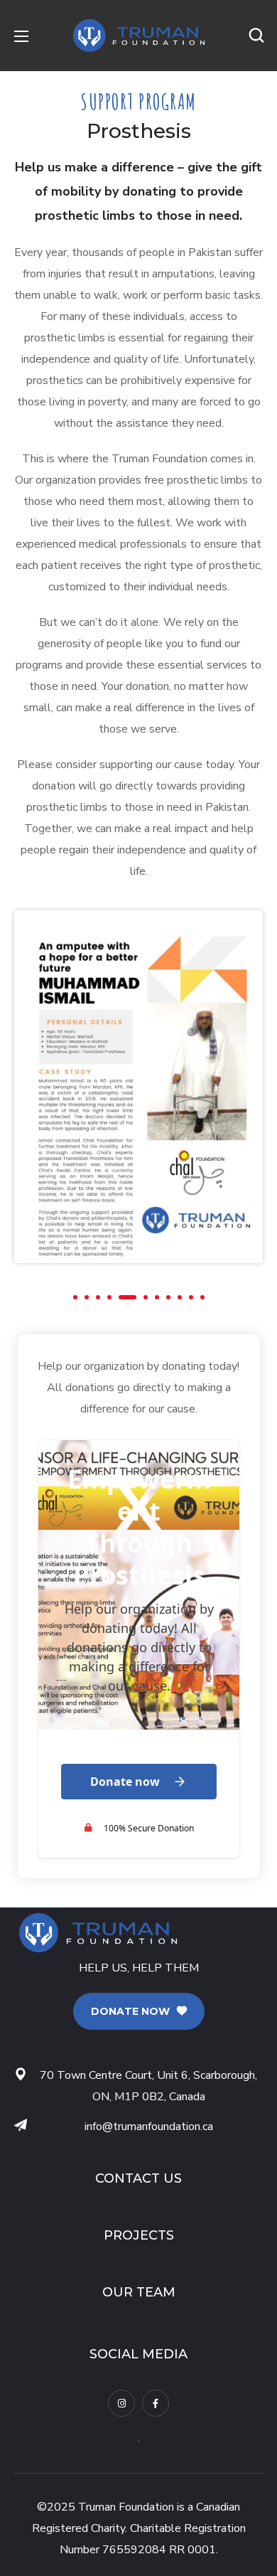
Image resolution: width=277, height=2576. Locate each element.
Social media (138, 2354)
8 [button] (168, 1297)
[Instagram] (121, 2403)
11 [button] (202, 1297)
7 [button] (157, 1297)
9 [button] (180, 1297)
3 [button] (98, 1297)
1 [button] (75, 1297)
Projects (139, 2235)
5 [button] (127, 1297)
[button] (256, 36)
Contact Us (138, 2178)
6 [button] (146, 1297)
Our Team (139, 2292)
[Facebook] (156, 2403)
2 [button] (87, 1297)
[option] (138, 1086)
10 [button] (191, 1297)
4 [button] (109, 1297)
